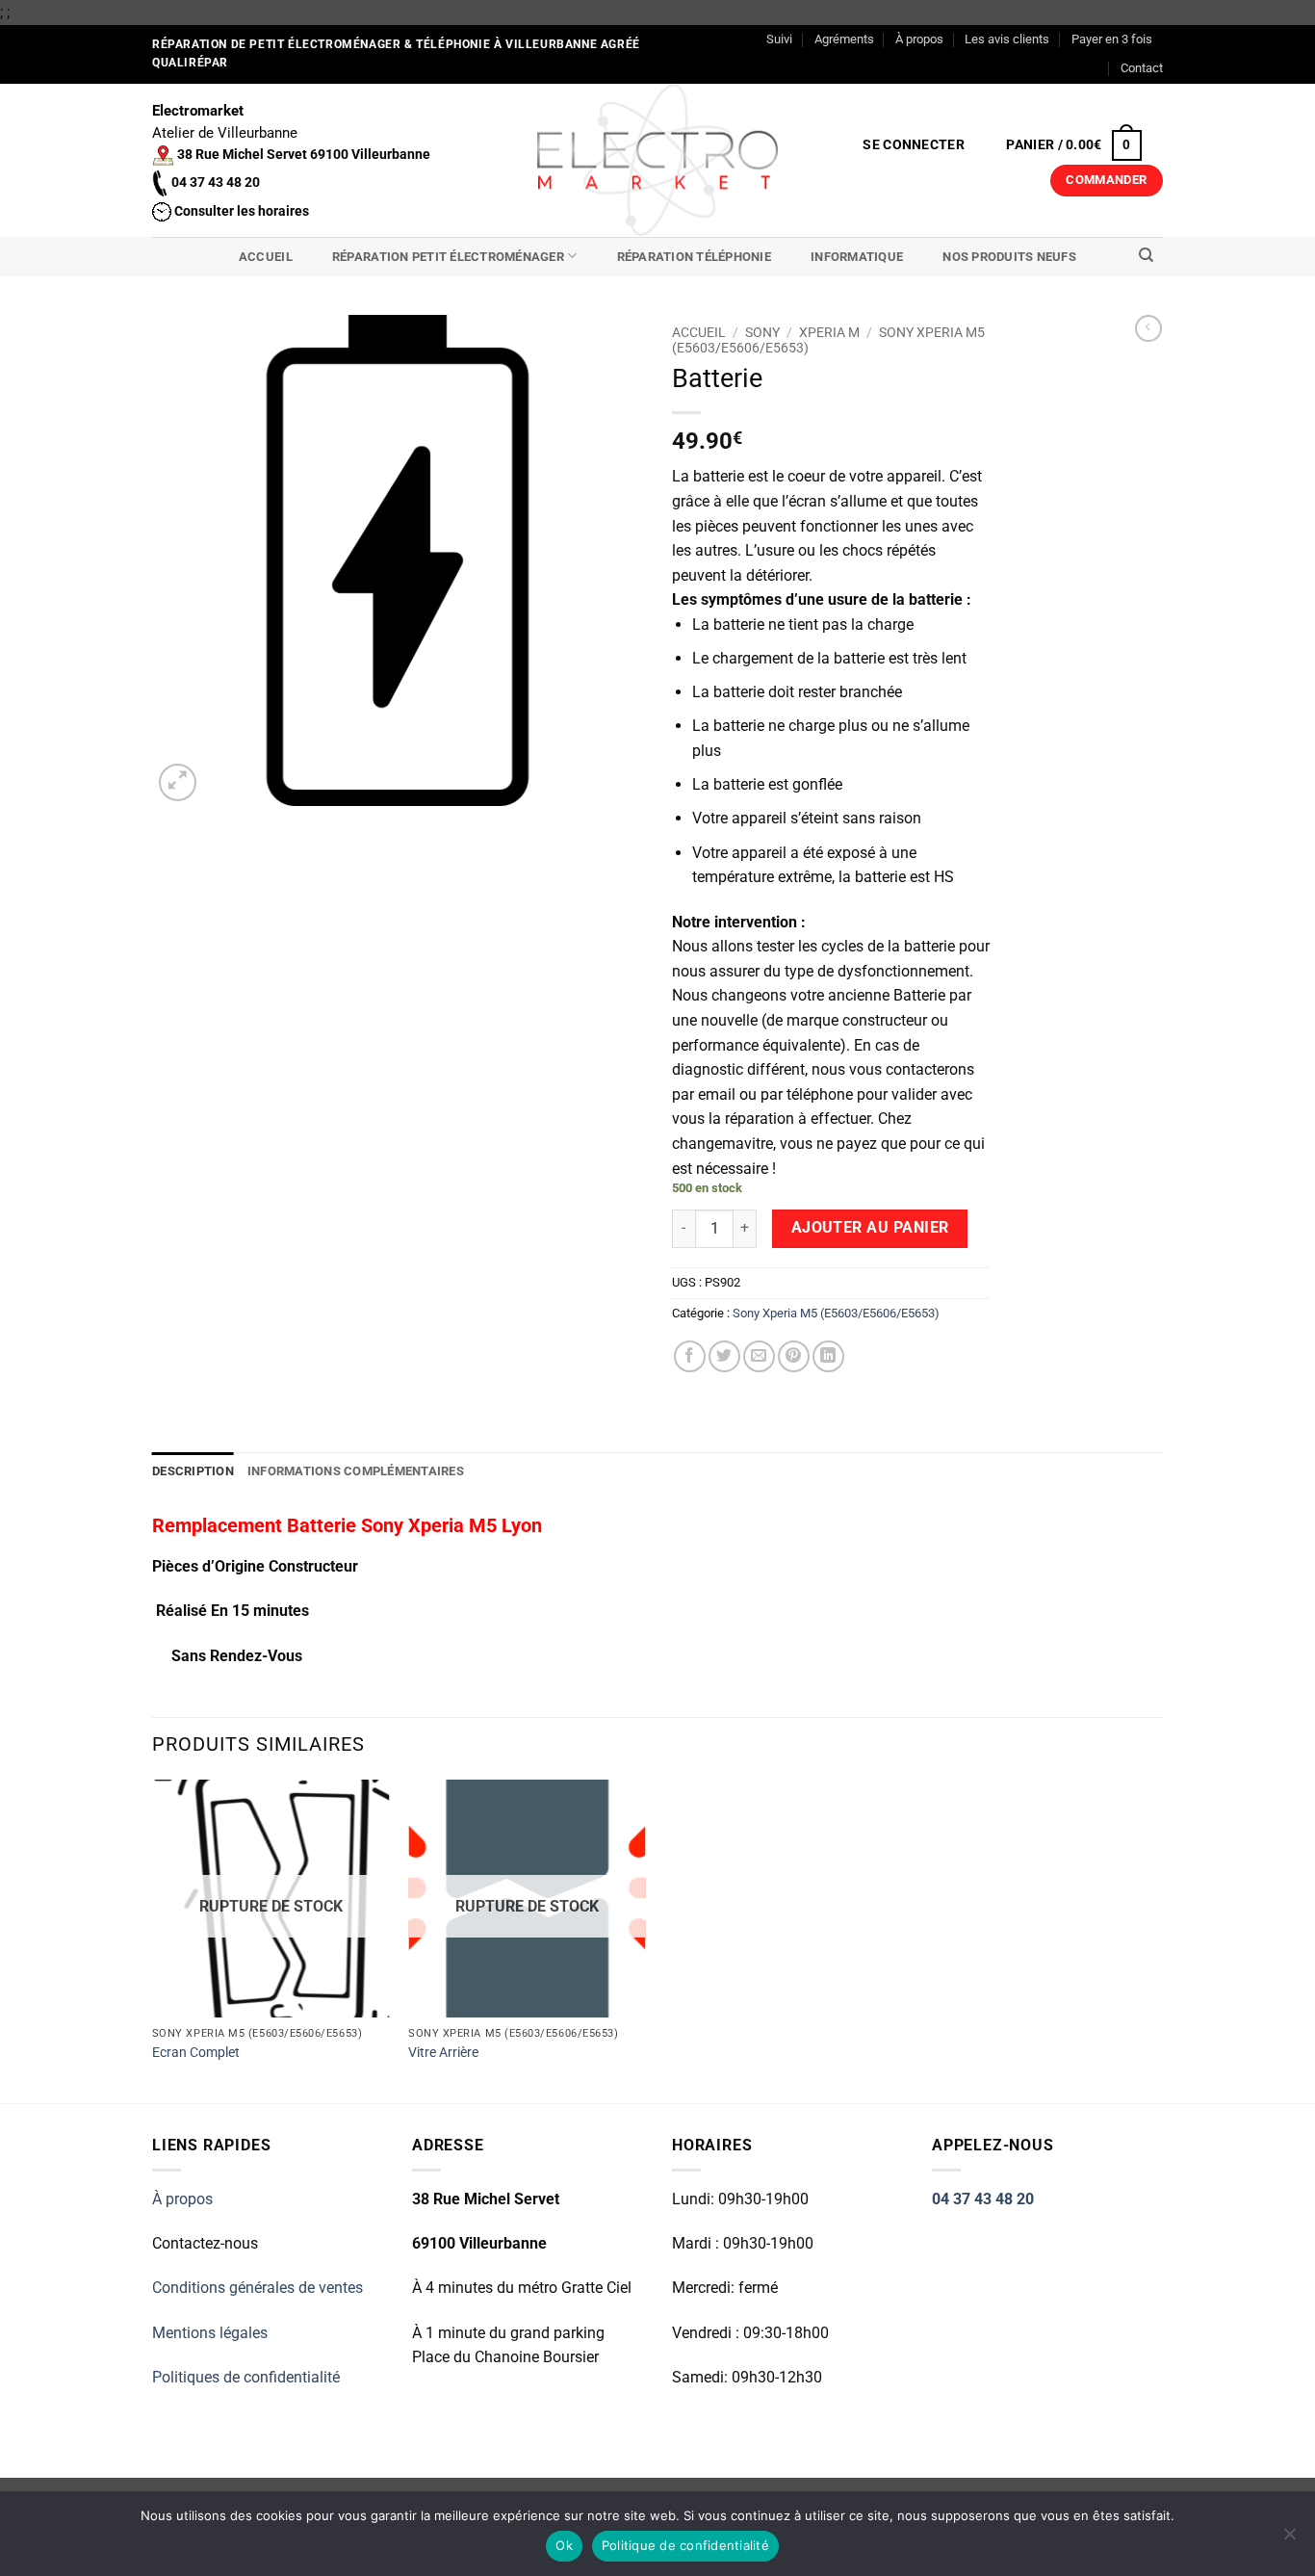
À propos (919, 39)
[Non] (1289, 2539)
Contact (1142, 68)
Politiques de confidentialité (246, 2377)
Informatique (857, 257)
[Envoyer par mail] (759, 1356)
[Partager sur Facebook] (690, 1356)
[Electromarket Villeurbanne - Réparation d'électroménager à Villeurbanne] (658, 160)
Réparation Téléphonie (694, 257)
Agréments (844, 39)
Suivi (779, 39)
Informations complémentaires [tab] (356, 1471)
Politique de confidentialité (685, 2545)
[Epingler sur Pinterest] (794, 1356)
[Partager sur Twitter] (724, 1356)
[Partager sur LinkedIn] (828, 1356)
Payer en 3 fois (1112, 39)
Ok (564, 2545)
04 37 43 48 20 (983, 2199)
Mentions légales (210, 2333)
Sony (762, 332)
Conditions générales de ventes (258, 2288)
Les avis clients (1007, 39)
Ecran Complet (196, 2053)
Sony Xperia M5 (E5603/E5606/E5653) (836, 1313)
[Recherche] (1146, 255)
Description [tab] (193, 1471)
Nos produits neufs (1009, 257)
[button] (914, 145)
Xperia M (829, 332)
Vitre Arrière (443, 2053)
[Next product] (1148, 328)
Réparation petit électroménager (448, 257)
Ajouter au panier (870, 1228)
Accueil (266, 257)
